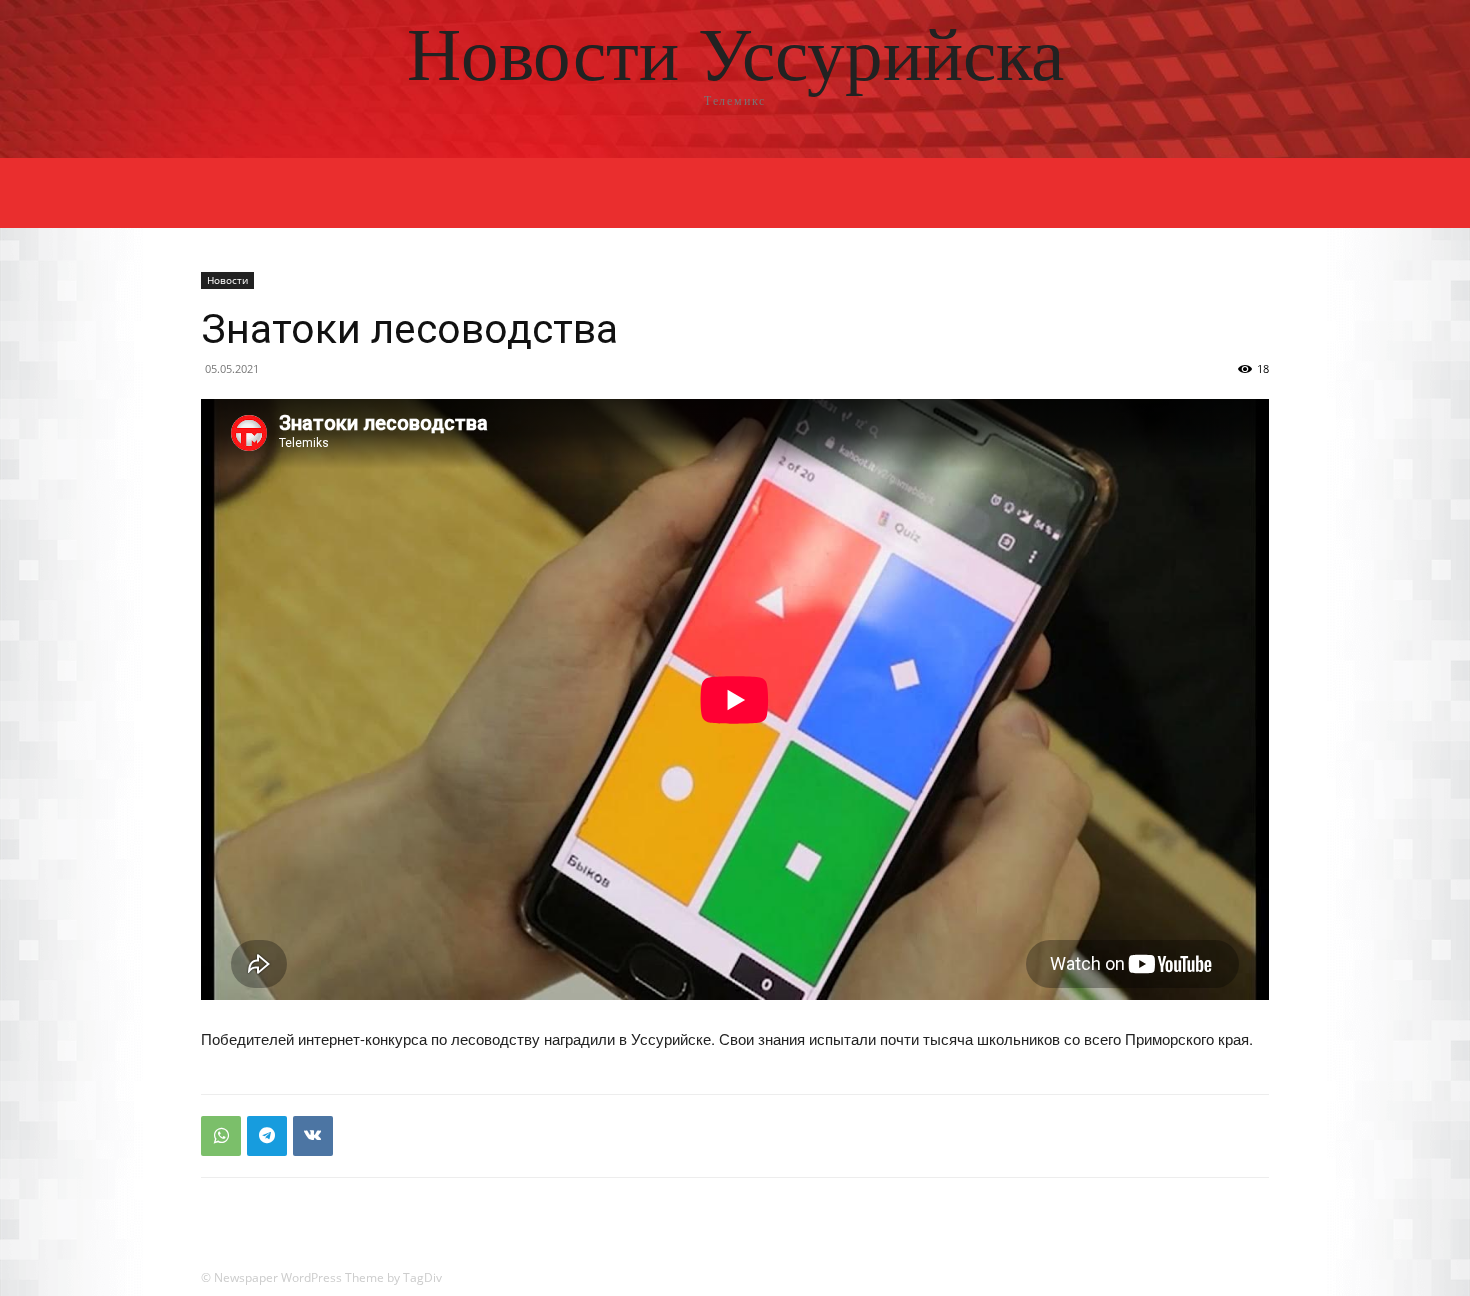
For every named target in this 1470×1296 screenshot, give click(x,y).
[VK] (313, 1136)
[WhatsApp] (221, 1136)
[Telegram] (267, 1136)
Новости (227, 280)
